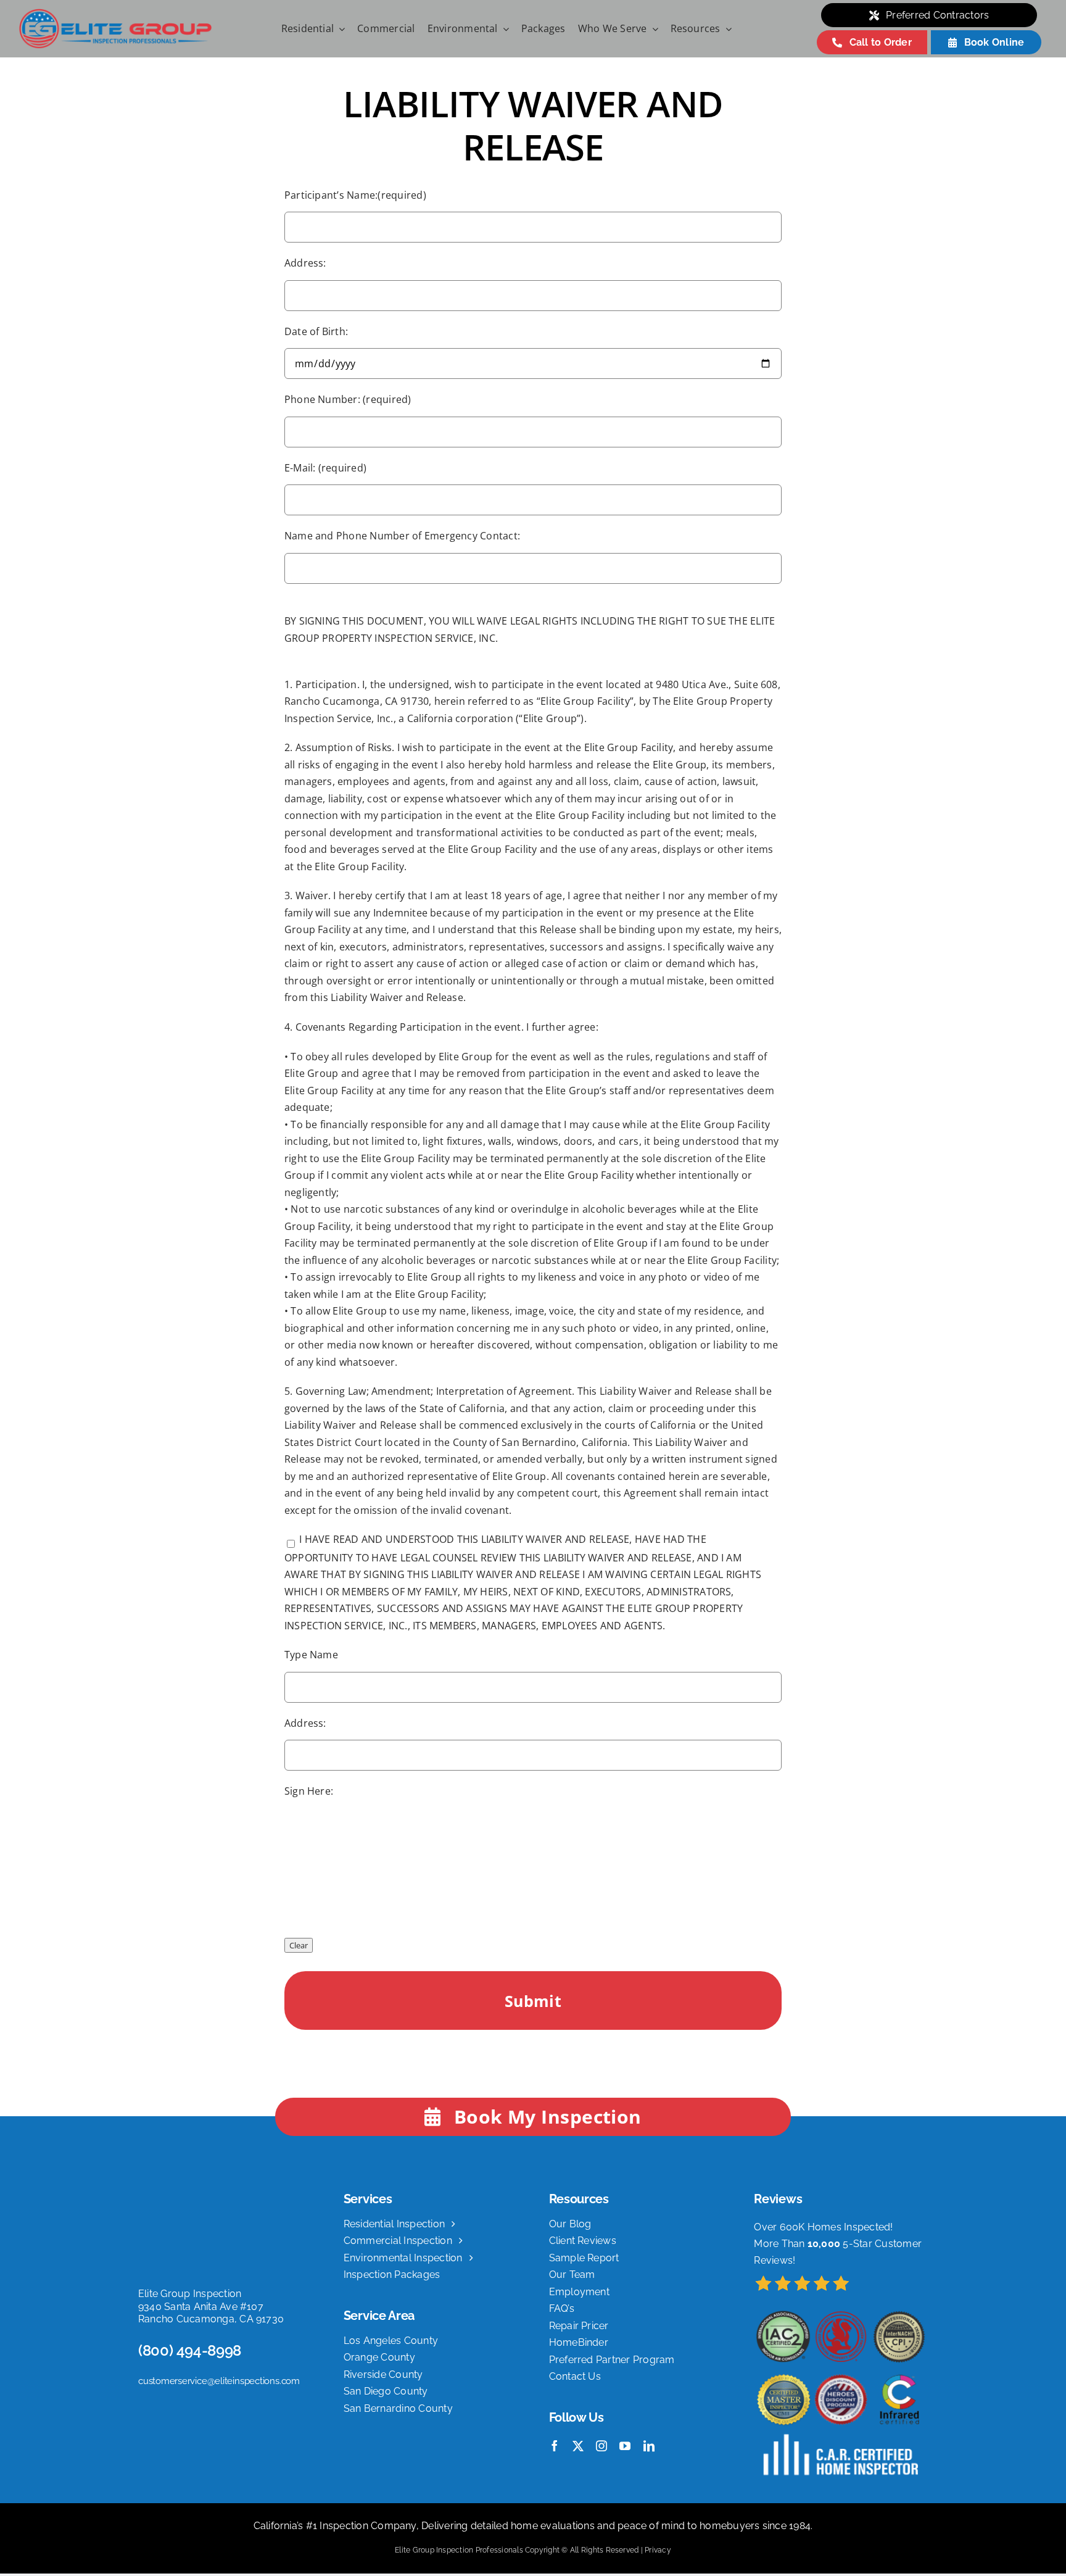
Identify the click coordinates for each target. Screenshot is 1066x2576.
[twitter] (578, 2446)
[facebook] (555, 2446)
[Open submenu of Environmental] (503, 29)
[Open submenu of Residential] (339, 29)
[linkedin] (649, 2446)
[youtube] (625, 2446)
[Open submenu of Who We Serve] (653, 29)
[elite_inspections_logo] (115, 13)
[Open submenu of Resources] (726, 29)
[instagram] (601, 2446)
